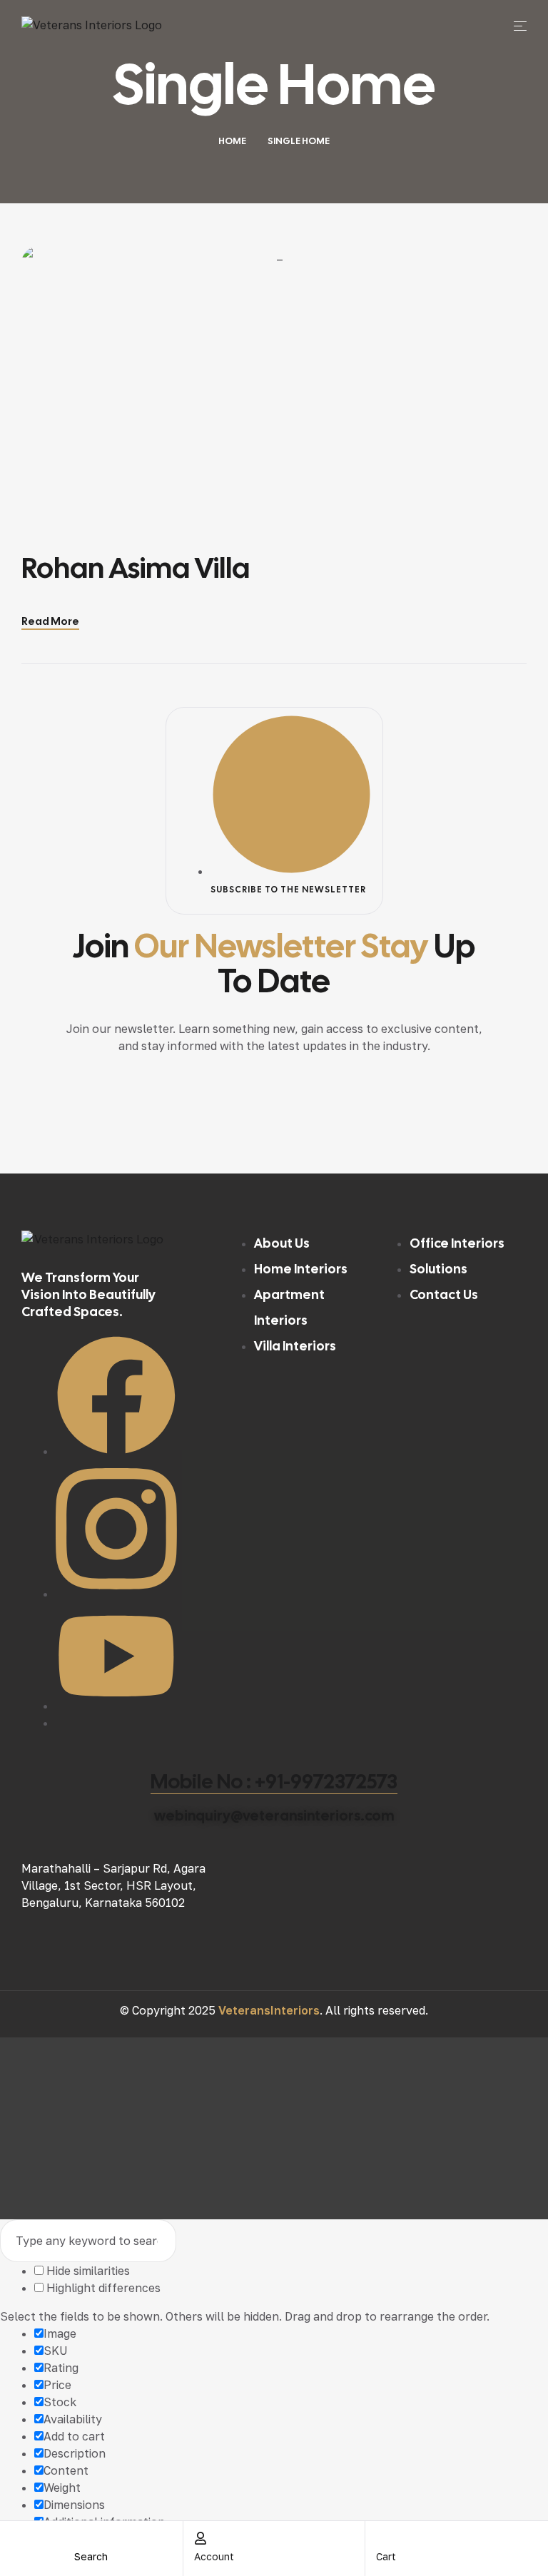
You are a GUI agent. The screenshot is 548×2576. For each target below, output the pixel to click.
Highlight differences (102, 2288)
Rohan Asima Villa (136, 568)
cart (386, 2556)
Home (232, 141)
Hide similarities (87, 2271)
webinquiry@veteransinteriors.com (274, 1816)
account (214, 2556)
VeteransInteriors (269, 2010)
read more (50, 621)
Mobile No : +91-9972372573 (274, 1781)
